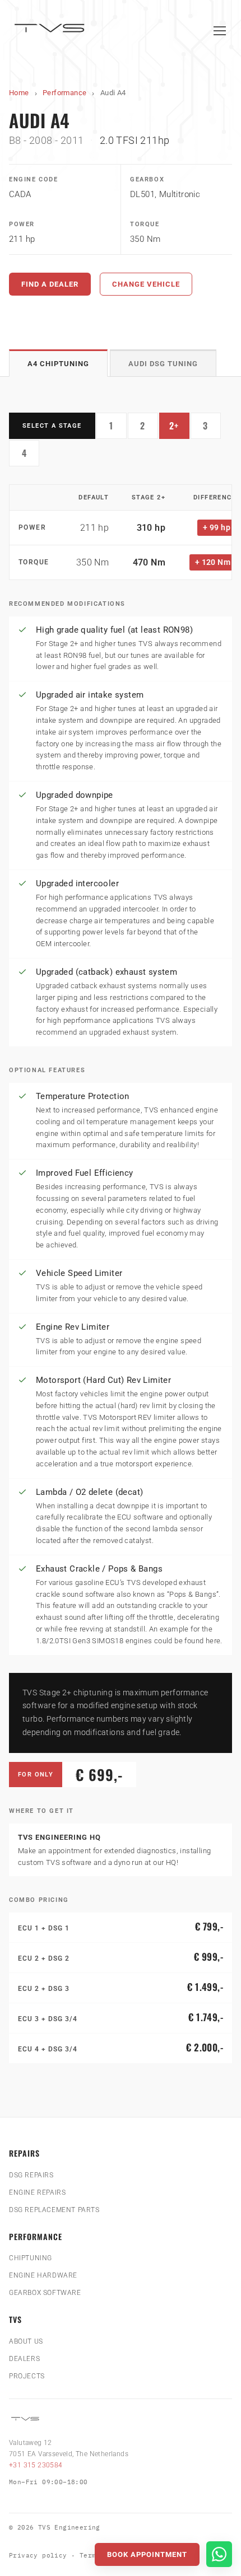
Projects (27, 2376)
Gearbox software (45, 2293)
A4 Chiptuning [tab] (58, 364)
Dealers (24, 2359)
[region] (121, 532)
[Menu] (220, 31)
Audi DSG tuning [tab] (163, 364)
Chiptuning (31, 2258)
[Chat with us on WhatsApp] (219, 2554)
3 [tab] (212, 428)
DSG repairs (31, 2175)
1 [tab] (118, 428)
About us (26, 2341)
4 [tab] (31, 456)
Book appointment (147, 2554)
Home (19, 93)
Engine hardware (43, 2275)
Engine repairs (37, 2192)
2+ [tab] (179, 428)
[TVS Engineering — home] (51, 31)
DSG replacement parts (54, 2210)
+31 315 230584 (36, 2465)
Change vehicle (146, 284)
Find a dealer (50, 284)
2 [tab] (149, 428)
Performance (64, 93)
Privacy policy (38, 2555)
